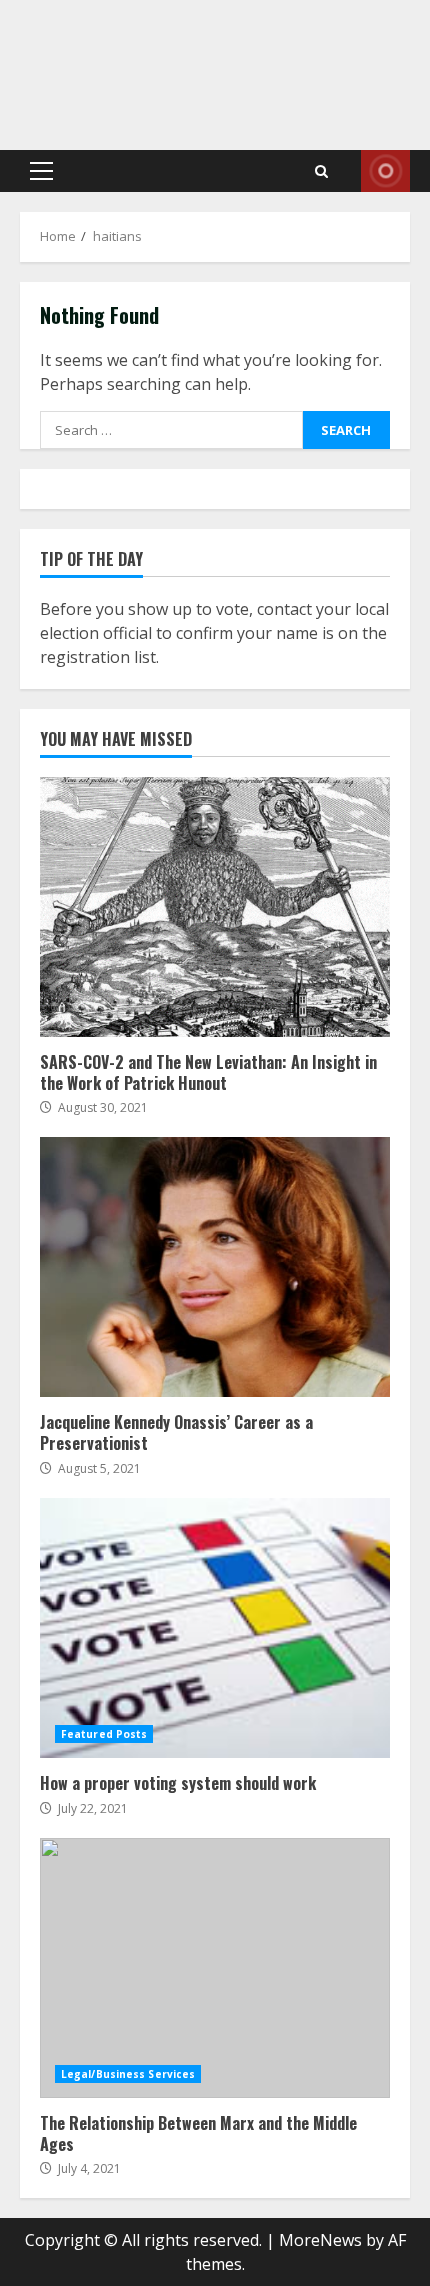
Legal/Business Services (128, 2074)
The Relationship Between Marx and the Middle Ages (215, 1968)
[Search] (321, 171)
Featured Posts (104, 1734)
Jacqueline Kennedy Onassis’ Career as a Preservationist (215, 1267)
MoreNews (320, 2240)
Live (385, 171)
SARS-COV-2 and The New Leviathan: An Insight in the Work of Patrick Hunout (215, 907)
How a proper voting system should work (215, 1628)
